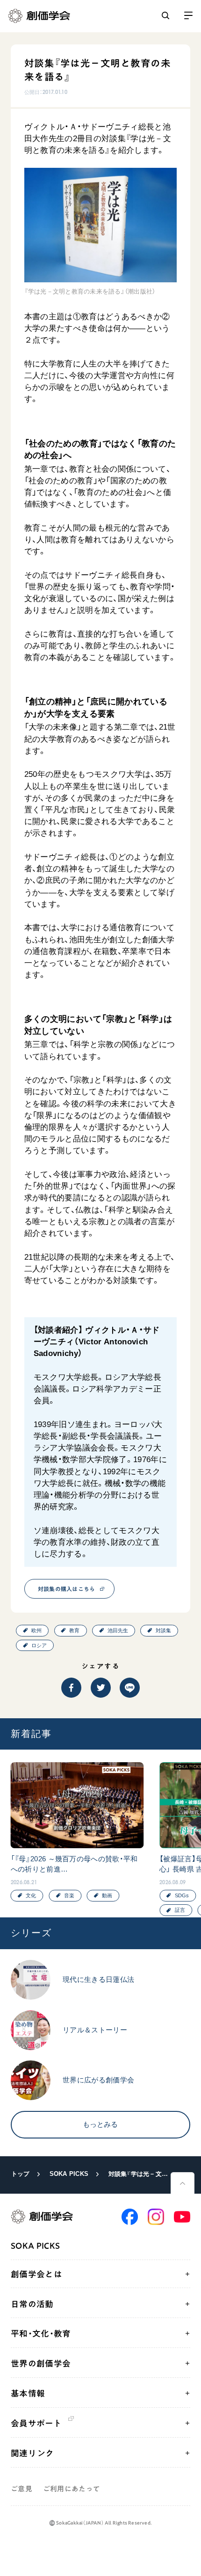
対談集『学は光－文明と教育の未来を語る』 (139, 2174)
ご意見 (22, 2489)
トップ (21, 2174)
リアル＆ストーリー (95, 2030)
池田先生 (118, 1630)
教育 (74, 1630)
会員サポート (36, 2423)
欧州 (36, 1630)
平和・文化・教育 (41, 2333)
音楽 (69, 1895)
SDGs (182, 1895)
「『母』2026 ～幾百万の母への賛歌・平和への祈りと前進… (74, 1864)
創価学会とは (36, 2274)
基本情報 (28, 2393)
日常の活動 (32, 2304)
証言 (180, 1910)
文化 (31, 1895)
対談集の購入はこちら (67, 1589)
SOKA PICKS (69, 2174)
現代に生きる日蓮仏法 (98, 1980)
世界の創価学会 (41, 2363)
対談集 (163, 1630)
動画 (107, 1895)
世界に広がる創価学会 (98, 2080)
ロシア (39, 1645)
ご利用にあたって (72, 2489)
